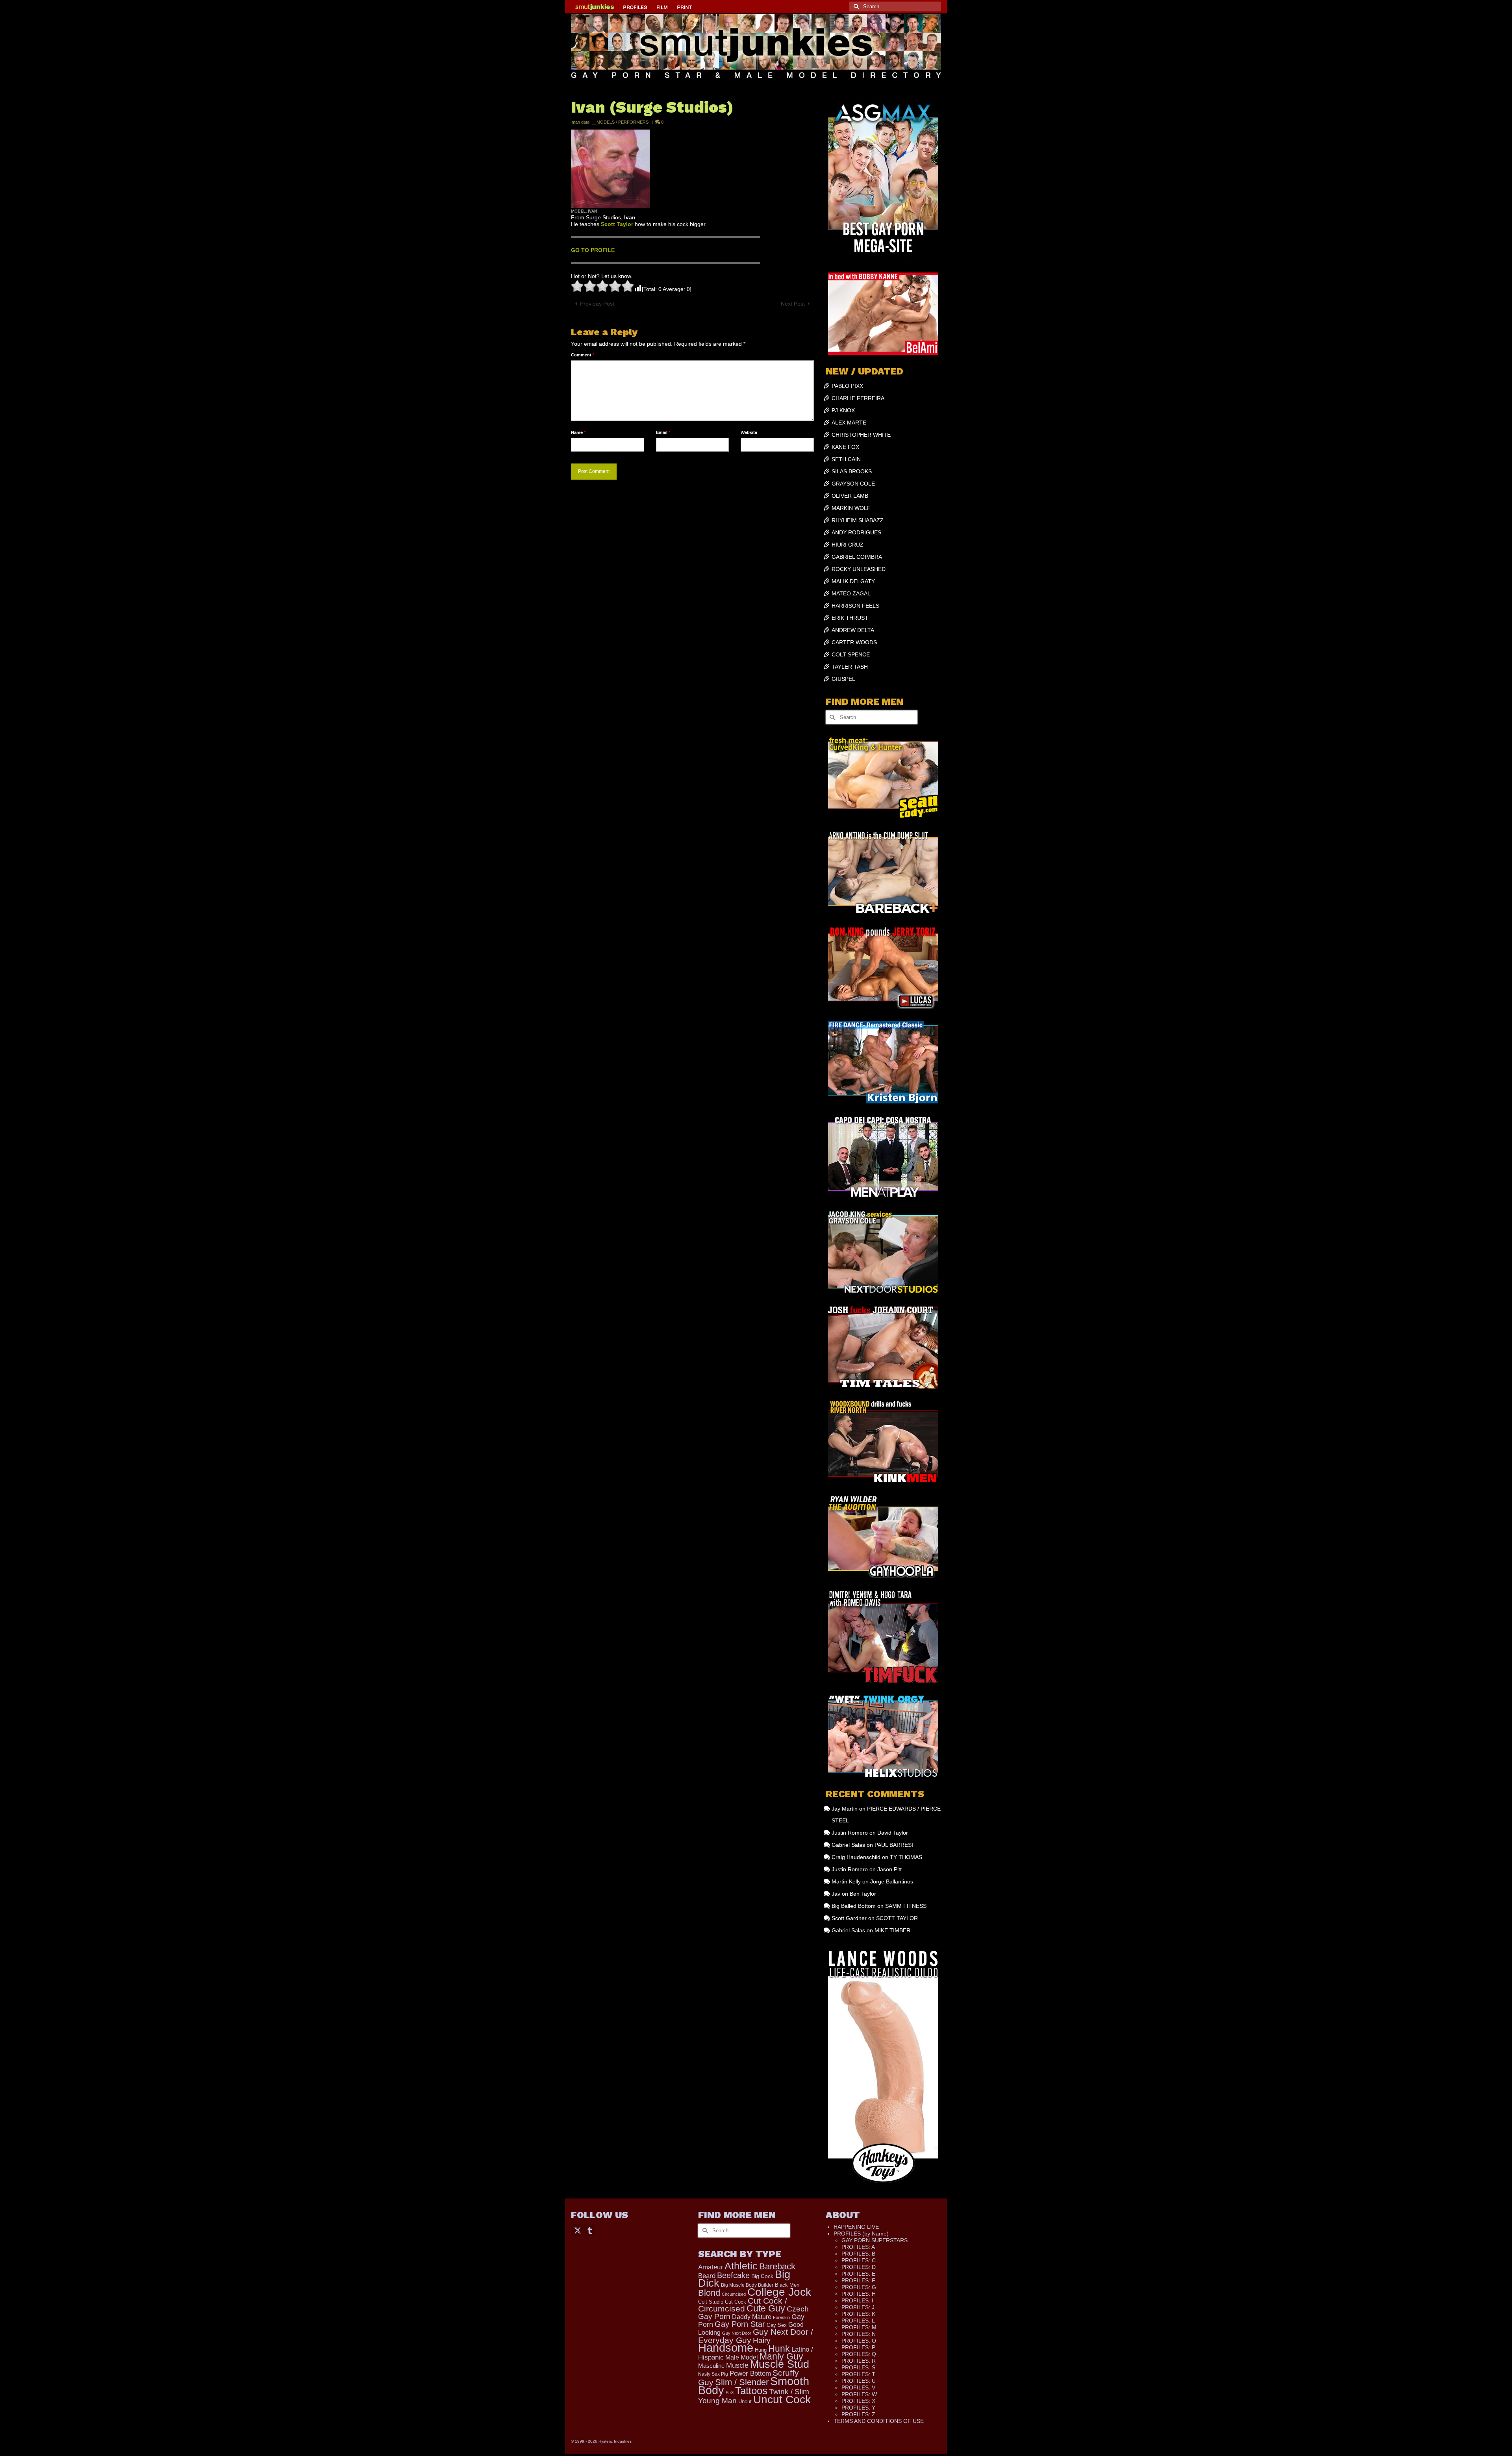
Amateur (711, 2267)
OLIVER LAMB (850, 496)
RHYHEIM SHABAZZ (858, 520)
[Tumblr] (590, 2230)
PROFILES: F (858, 2280)
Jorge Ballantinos (892, 1881)
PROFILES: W (859, 2394)
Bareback (777, 2266)
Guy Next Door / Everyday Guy (756, 2336)
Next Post (793, 304)
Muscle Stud (780, 2364)
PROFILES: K (858, 2314)
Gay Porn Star (740, 2324)
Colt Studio (711, 2302)
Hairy (762, 2340)
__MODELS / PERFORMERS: (621, 122)
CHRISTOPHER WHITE (861, 435)
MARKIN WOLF (851, 508)
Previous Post (597, 304)
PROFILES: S (858, 2367)
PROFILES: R (859, 2361)
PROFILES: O (859, 2341)
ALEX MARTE (849, 423)
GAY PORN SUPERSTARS (875, 2240)
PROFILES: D (859, 2267)
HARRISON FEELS (855, 606)
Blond (709, 2293)
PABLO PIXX (847, 386)
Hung (761, 2350)
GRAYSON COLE (853, 484)
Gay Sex (777, 2325)
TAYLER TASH (850, 667)
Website (749, 432)
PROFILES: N (859, 2334)
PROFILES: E (858, 2274)
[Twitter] (578, 2230)
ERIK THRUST (850, 618)
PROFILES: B (858, 2254)
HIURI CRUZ (848, 545)
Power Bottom (750, 2374)
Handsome (726, 2348)
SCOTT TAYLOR (897, 1918)
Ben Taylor (863, 1894)
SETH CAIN (846, 459)
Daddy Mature (752, 2317)
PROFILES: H (859, 2294)
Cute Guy (766, 2309)
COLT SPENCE (851, 654)
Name (578, 432)
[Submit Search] (855, 6)
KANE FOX (845, 447)
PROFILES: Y (858, 2408)
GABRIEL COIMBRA (857, 557)
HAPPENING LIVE (856, 2227)
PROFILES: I (857, 2300)
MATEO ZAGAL (851, 593)
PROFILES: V (858, 2387)
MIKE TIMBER (892, 1930)
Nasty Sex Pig (713, 2374)
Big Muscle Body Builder (747, 2285)
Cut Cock (736, 2302)
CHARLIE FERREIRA (858, 398)
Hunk (779, 2348)
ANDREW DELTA (853, 630)
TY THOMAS (906, 1857)
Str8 (730, 2393)
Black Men (787, 2285)
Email (663, 432)
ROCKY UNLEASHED (859, 569)
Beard (707, 2276)
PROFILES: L (858, 2321)
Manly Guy (781, 2356)
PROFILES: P (858, 2347)
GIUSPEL (843, 679)
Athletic (741, 2266)
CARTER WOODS (854, 642)
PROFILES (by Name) (861, 2234)
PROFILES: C (859, 2260)
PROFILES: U (859, 2381)
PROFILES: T (858, 2374)
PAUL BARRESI (894, 1845)
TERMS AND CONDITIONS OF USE (879, 2421)
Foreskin (781, 2317)
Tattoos (751, 2391)
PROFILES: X (858, 2401)
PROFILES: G (859, 2287)
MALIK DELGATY (853, 581)
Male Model (742, 2357)
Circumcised (734, 2294)
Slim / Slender (742, 2382)
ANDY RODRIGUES (856, 532)
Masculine (711, 2366)
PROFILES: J (858, 2307)
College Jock (779, 2292)
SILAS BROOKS (852, 471)
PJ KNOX (843, 410)
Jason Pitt (889, 1869)
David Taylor (893, 1833)
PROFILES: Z (858, 2414)
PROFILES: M (859, 2327)
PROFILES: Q (859, 2354)
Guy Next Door (737, 2333)
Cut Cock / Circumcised (743, 2305)
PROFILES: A (858, 2247)
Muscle (737, 2365)
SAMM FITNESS (906, 1906)
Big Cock (762, 2276)
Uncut (745, 2402)
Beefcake (733, 2275)
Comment (583, 355)
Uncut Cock (782, 2399)
